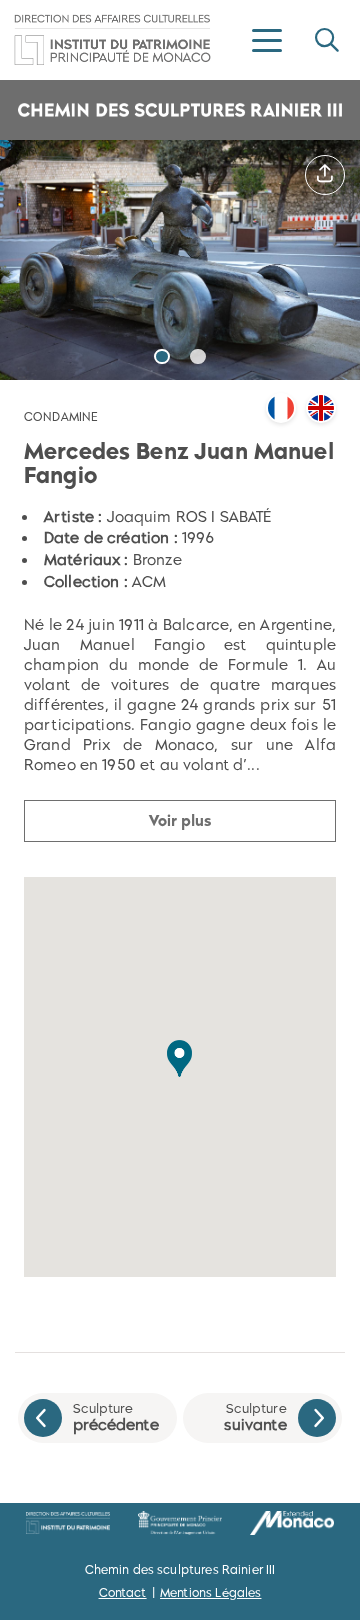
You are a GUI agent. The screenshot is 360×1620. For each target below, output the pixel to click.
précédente (116, 1417)
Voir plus (180, 820)
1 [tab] (162, 356)
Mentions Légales (210, 1592)
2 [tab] (198, 356)
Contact (123, 1592)
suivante (255, 1417)
